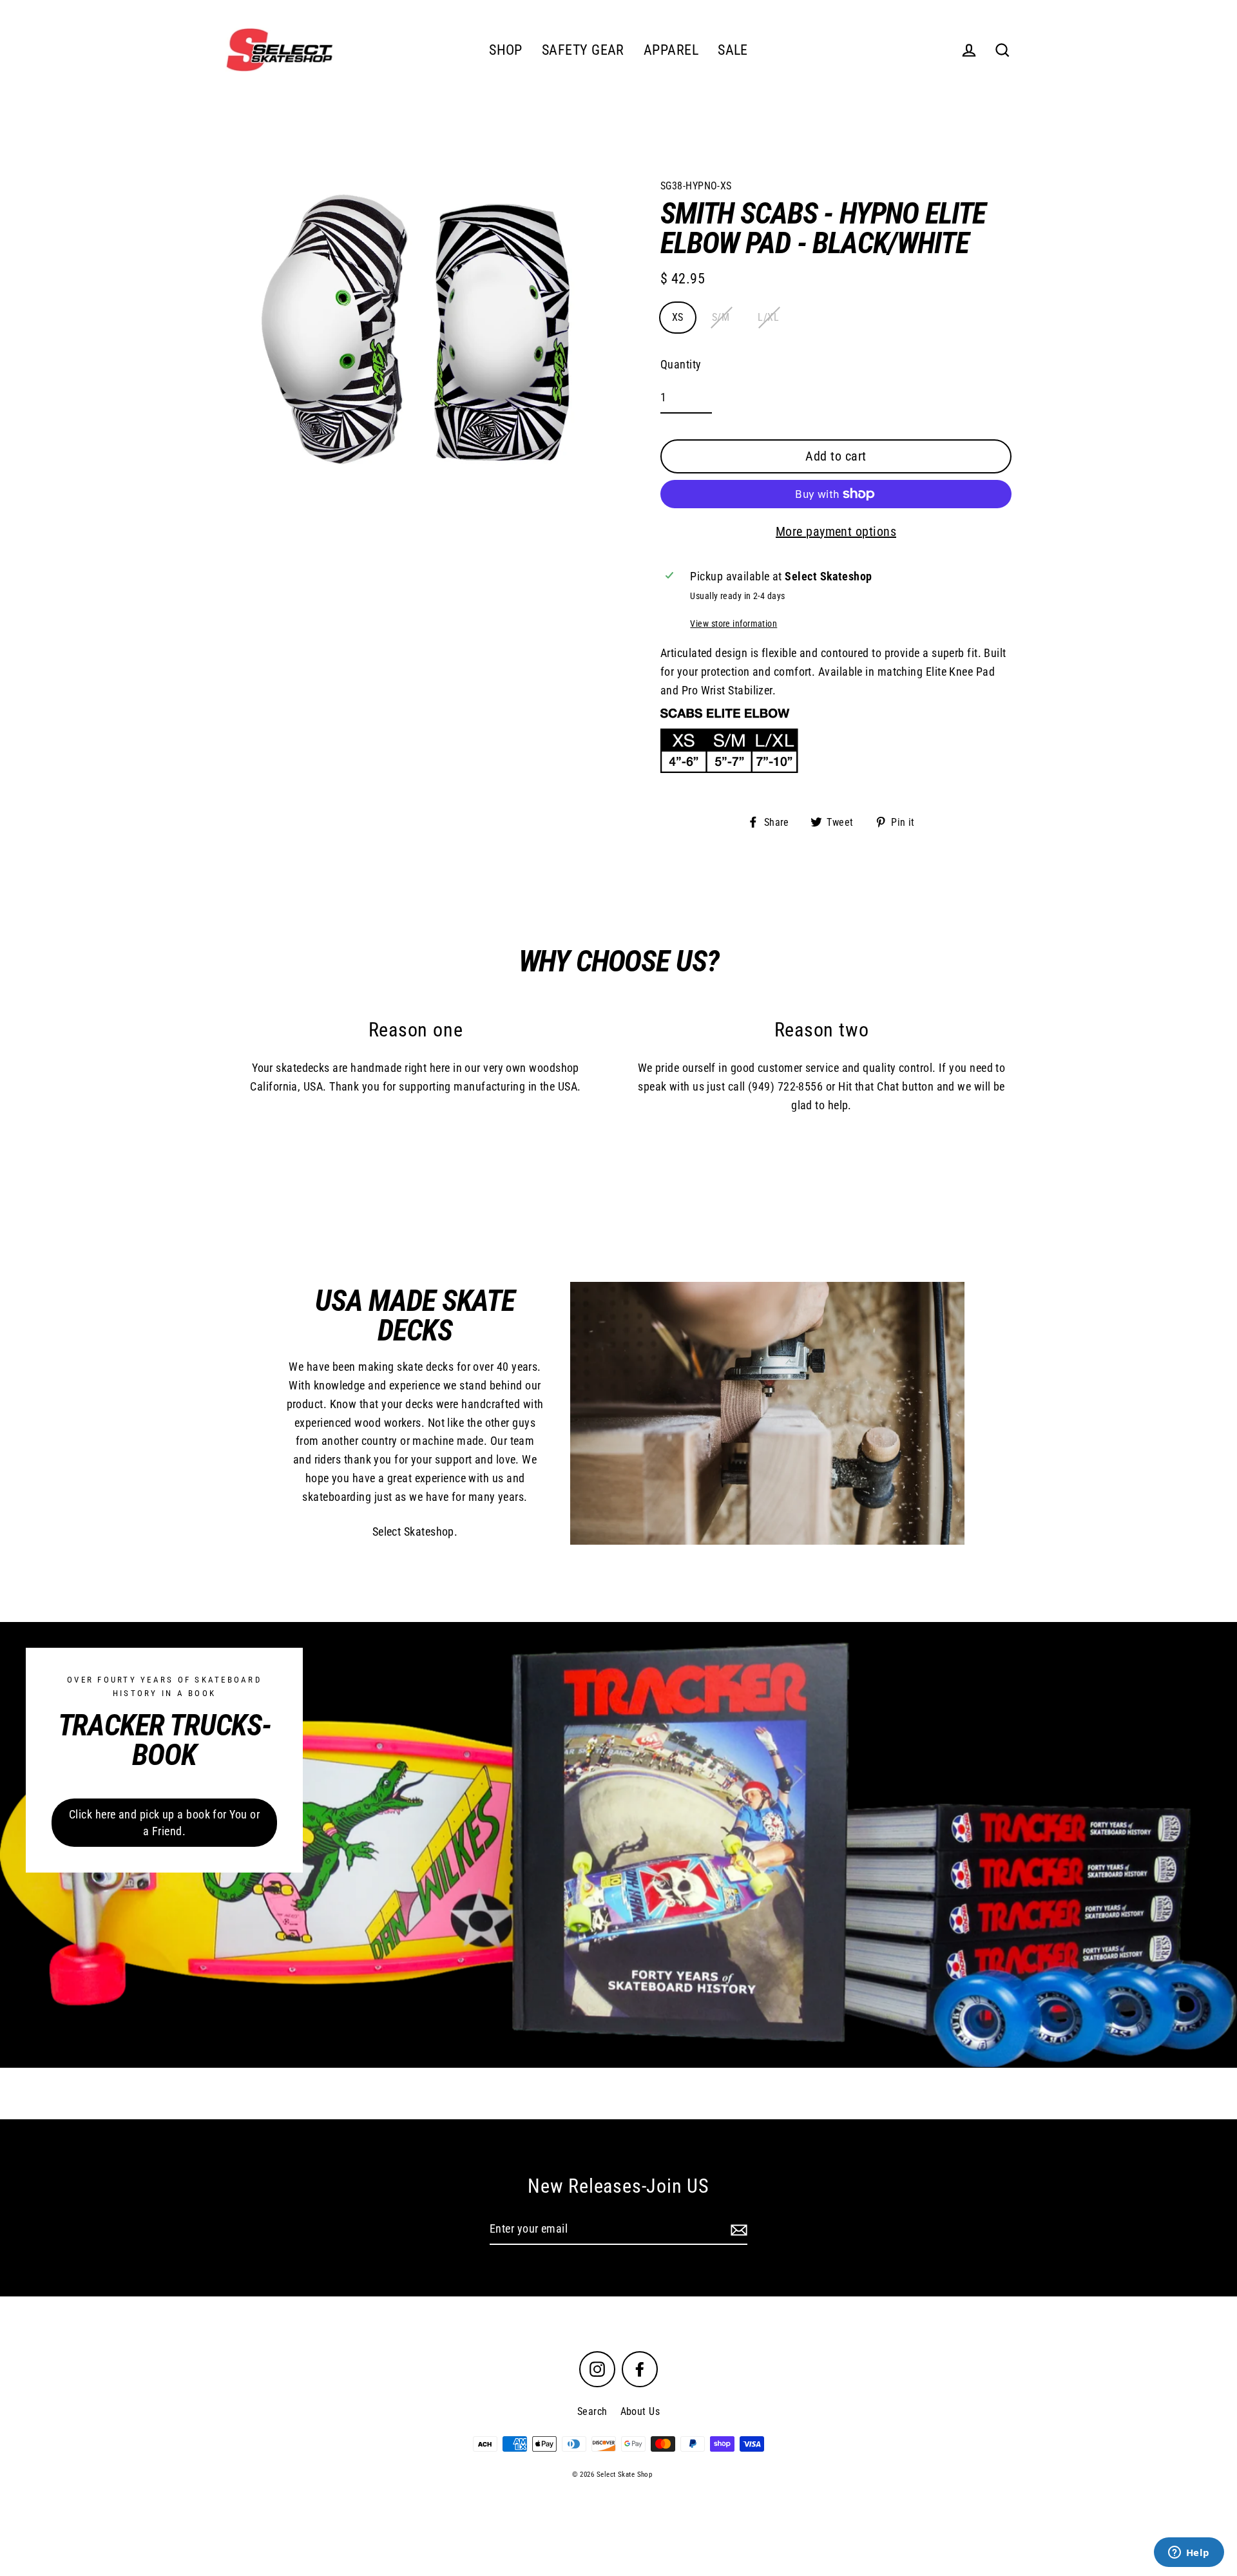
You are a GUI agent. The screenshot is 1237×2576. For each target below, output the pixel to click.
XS (678, 317)
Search (592, 2411)
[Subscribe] (737, 2230)
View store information (734, 624)
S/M (721, 317)
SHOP (506, 50)
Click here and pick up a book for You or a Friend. (164, 1823)
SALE (733, 50)
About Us (640, 2411)
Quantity (681, 364)
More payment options (836, 531)
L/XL (768, 317)
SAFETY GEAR (583, 50)
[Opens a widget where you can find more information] (1189, 2553)
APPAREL (671, 50)
